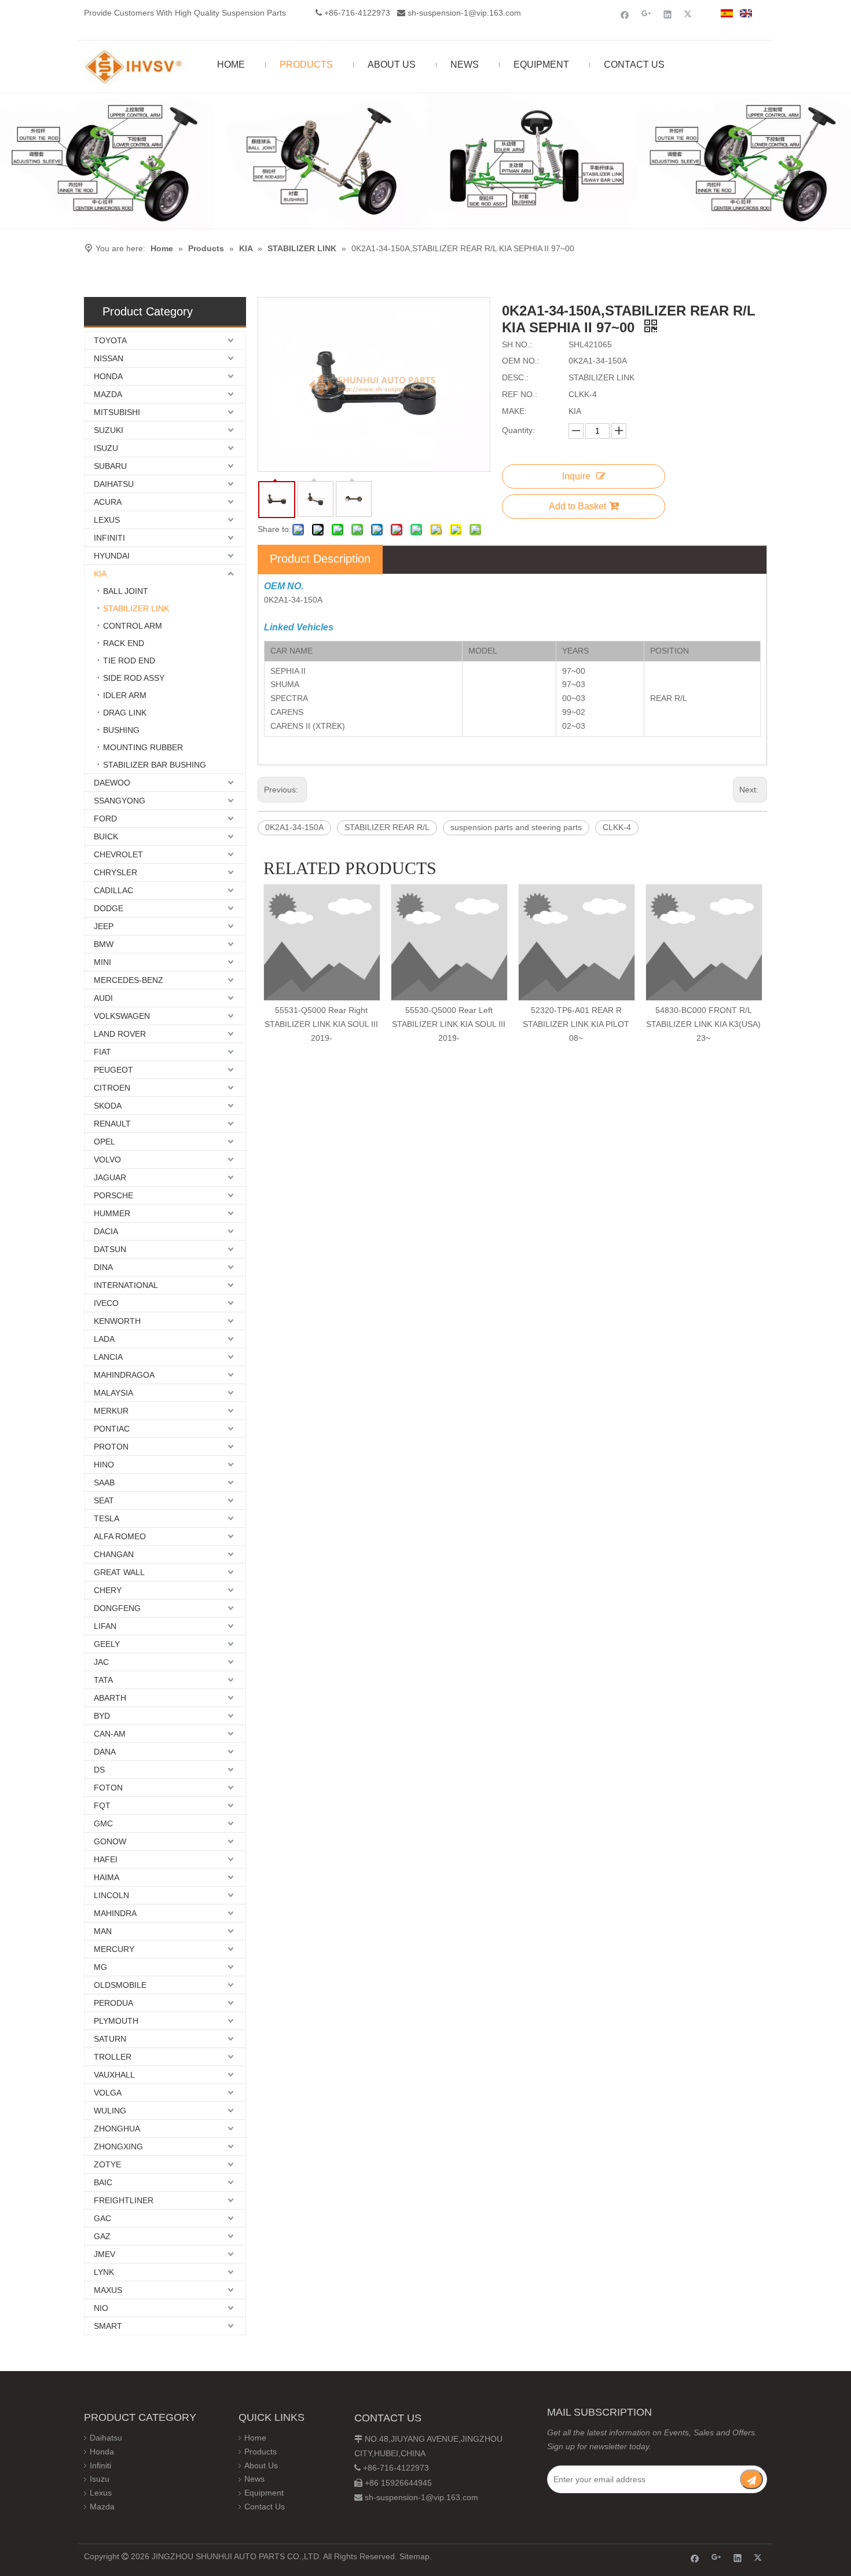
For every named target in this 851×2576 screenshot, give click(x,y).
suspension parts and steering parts (516, 827)
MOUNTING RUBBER (143, 747)
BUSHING (121, 730)
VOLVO (107, 1159)
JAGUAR (110, 1177)
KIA (100, 574)
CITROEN (112, 1088)
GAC (102, 2218)
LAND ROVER (120, 1034)
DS (99, 1770)
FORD (105, 819)
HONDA (108, 376)
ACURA (108, 502)
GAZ (102, 2236)
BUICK (106, 836)
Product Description (320, 559)
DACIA (106, 1231)
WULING (110, 2111)
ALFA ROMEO (120, 1536)
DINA (103, 1267)
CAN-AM (110, 1734)
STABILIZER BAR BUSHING (155, 765)
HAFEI (106, 1859)
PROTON (111, 1447)
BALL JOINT (126, 591)
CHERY (108, 1590)
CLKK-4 (617, 827)
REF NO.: (520, 394)
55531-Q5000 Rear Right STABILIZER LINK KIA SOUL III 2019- (321, 1024)
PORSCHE (113, 1195)
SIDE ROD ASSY (134, 678)
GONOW (110, 1841)
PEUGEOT (113, 1070)
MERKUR (111, 1411)
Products (261, 2452)
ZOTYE (107, 2164)
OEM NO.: (521, 361)
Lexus (101, 2493)
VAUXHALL (114, 2075)
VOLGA (108, 2093)
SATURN (110, 2039)
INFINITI (109, 538)
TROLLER (113, 2057)
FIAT (102, 1052)
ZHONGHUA (117, 2129)
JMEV (104, 2254)
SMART (108, 2326)
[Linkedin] (668, 14)
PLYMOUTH (116, 2021)
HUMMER (112, 1213)
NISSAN (109, 358)
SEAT (104, 1500)
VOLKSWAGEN (122, 1016)
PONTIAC (112, 1429)
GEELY (107, 1644)
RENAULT (112, 1124)
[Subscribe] (751, 2479)
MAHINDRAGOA (124, 1375)
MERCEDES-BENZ (129, 980)
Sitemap (415, 2556)
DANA (105, 1752)
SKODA (108, 1106)
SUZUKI (109, 430)
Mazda (102, 2507)
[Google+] (646, 14)
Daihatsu (106, 2438)
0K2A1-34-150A (294, 827)
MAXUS (108, 2290)
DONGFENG (117, 1608)
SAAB (104, 1483)
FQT (102, 1806)
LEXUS (107, 520)
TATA (103, 1680)
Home (255, 2438)
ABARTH (110, 1698)
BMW (104, 944)
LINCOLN (111, 1895)
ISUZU (106, 448)
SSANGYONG (120, 801)
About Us (261, 2465)
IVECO (106, 1303)
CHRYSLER (115, 872)
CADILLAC (113, 890)
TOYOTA (110, 340)
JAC (101, 1662)
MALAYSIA (113, 1393)
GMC (103, 1823)
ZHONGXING (118, 2146)
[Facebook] (625, 14)
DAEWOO (112, 783)
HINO (104, 1465)
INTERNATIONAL (126, 1285)
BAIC (103, 2182)
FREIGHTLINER (124, 2200)
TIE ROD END (129, 660)
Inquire (576, 476)
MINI (102, 962)
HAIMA (107, 1877)
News (254, 2479)
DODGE (109, 908)
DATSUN (110, 1249)
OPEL (104, 1142)
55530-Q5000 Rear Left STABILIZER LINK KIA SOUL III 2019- (449, 1024)
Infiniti (100, 2465)
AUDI (103, 998)
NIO (101, 2308)
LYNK (104, 2272)
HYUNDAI (112, 556)
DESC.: (515, 377)
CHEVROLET (118, 854)
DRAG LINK (125, 713)
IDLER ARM (125, 695)
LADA (104, 1339)
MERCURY (114, 1949)
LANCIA (108, 1357)
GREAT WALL (119, 1572)
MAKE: (514, 411)
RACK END (124, 643)
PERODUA (113, 2003)
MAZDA (108, 394)
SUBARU (110, 466)
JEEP (104, 926)
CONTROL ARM (133, 626)
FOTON (108, 1788)
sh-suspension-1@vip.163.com (464, 13)
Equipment (264, 2493)
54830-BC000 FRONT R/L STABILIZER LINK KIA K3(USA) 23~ (703, 1024)
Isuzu (100, 2479)
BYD (102, 1716)
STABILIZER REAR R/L (387, 827)
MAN (103, 1931)
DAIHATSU (114, 484)
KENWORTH (117, 1321)
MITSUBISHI (117, 412)
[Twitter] (689, 14)
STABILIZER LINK (136, 608)
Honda (102, 2452)
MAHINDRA (115, 1913)
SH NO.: (517, 344)
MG (100, 1967)
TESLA (107, 1518)
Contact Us (265, 2507)
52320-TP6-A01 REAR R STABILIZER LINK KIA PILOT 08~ (576, 1024)
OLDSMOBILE (120, 1985)
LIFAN (105, 1626)
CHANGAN (114, 1554)
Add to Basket (577, 506)
